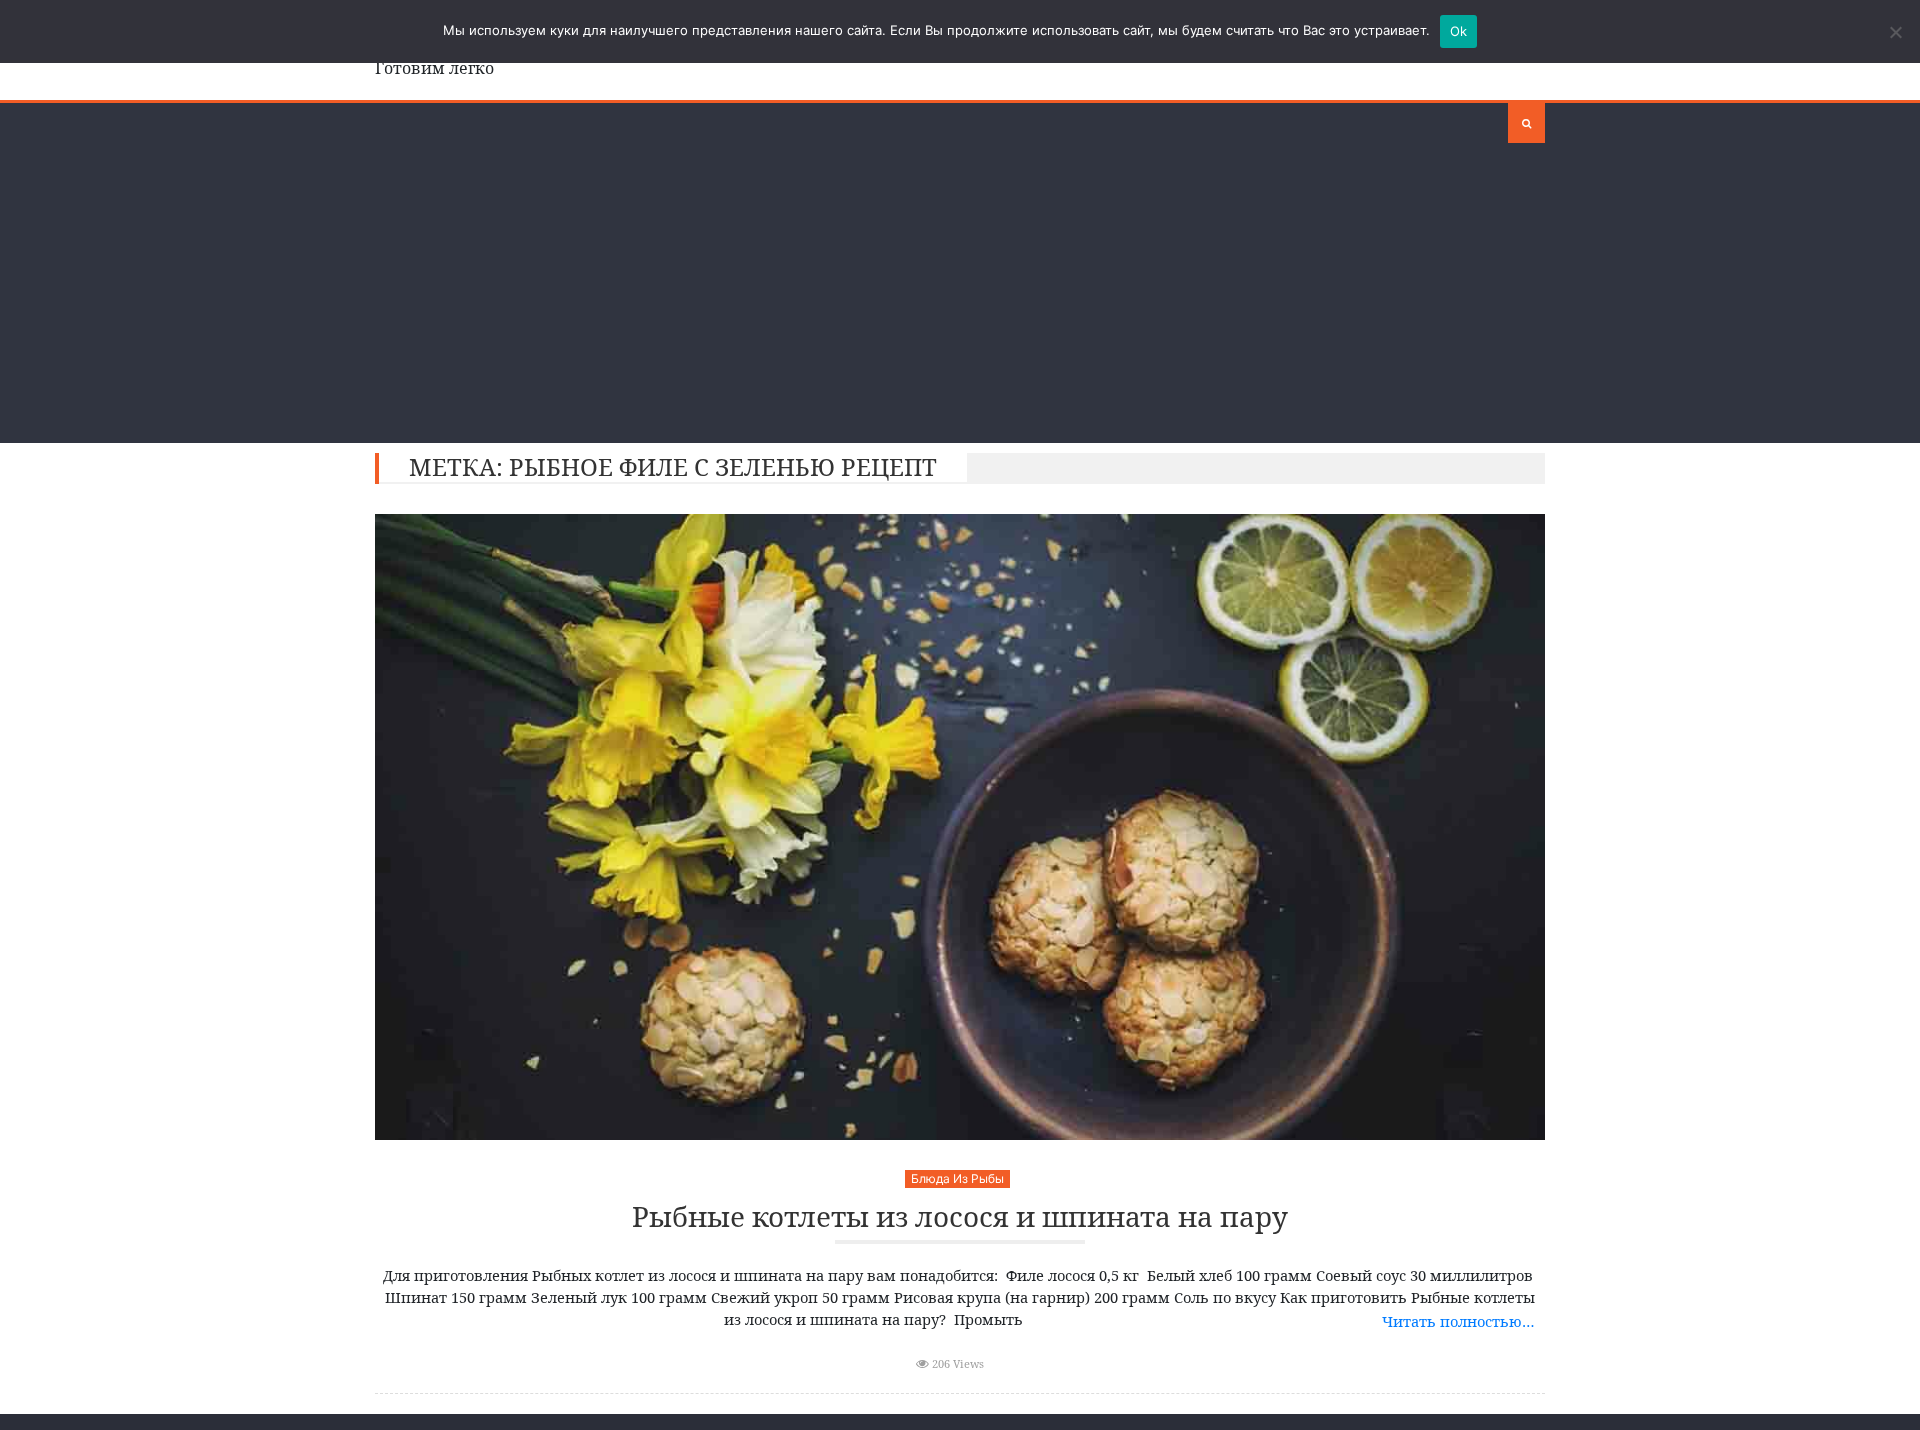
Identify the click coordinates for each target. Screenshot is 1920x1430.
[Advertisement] (960, 293)
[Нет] (1895, 32)
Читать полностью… (1458, 1321)
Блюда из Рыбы (957, 1178)
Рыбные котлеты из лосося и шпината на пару (960, 1217)
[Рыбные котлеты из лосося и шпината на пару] (960, 827)
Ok (1459, 31)
